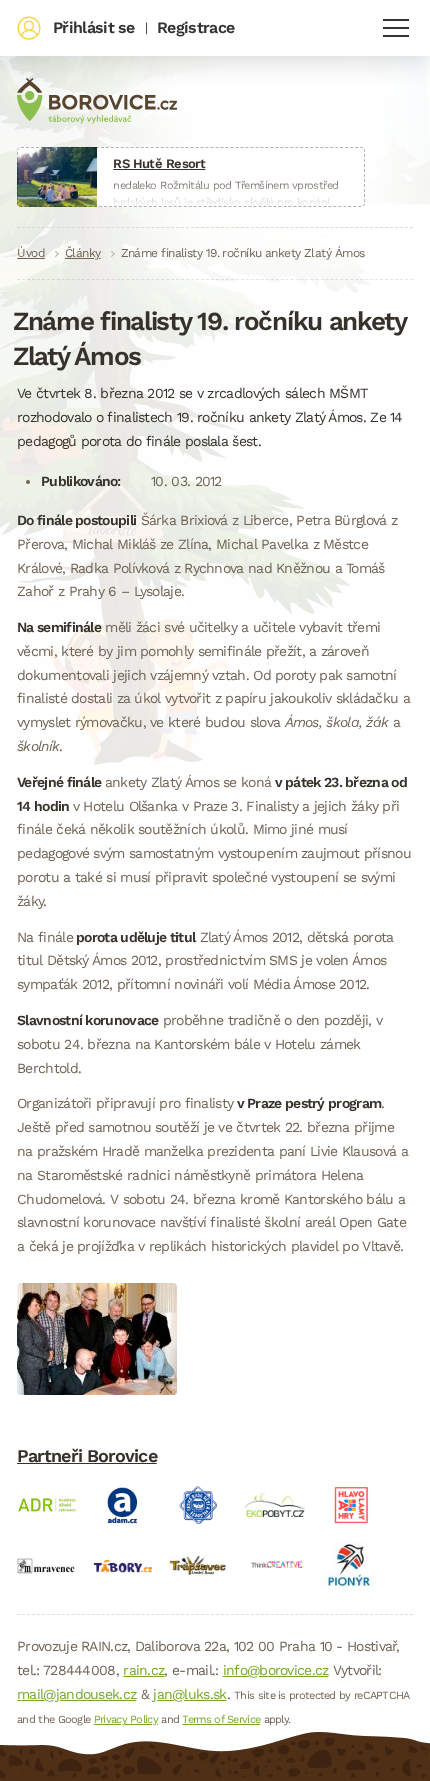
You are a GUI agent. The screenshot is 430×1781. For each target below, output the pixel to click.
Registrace (195, 27)
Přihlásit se (94, 27)
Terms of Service (221, 1719)
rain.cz (143, 1670)
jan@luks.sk (189, 1694)
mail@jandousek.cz (76, 1694)
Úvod (31, 253)
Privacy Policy (126, 1719)
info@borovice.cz (276, 1670)
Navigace (396, 28)
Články (83, 253)
